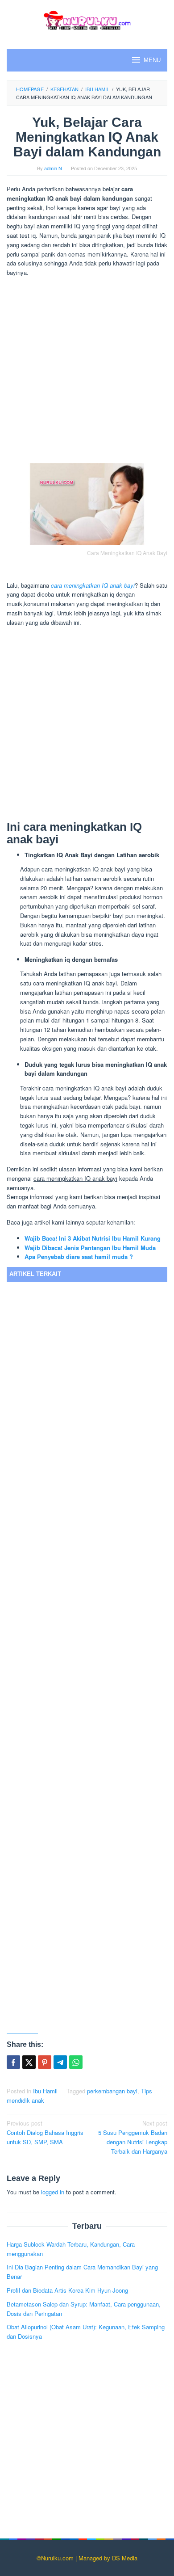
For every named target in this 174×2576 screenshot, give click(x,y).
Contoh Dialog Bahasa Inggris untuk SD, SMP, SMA (45, 2132)
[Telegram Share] (60, 2062)
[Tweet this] (29, 2062)
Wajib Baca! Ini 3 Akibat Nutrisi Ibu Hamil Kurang (93, 1238)
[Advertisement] (87, 371)
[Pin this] (45, 2062)
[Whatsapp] (76, 2062)
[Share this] (13, 2062)
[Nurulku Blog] (87, 19)
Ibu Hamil (45, 2091)
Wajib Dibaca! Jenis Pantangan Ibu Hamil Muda (90, 1248)
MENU (152, 60)
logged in (53, 2192)
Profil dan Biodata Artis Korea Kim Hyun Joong (67, 2290)
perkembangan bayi (112, 2091)
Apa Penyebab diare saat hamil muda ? (79, 1256)
